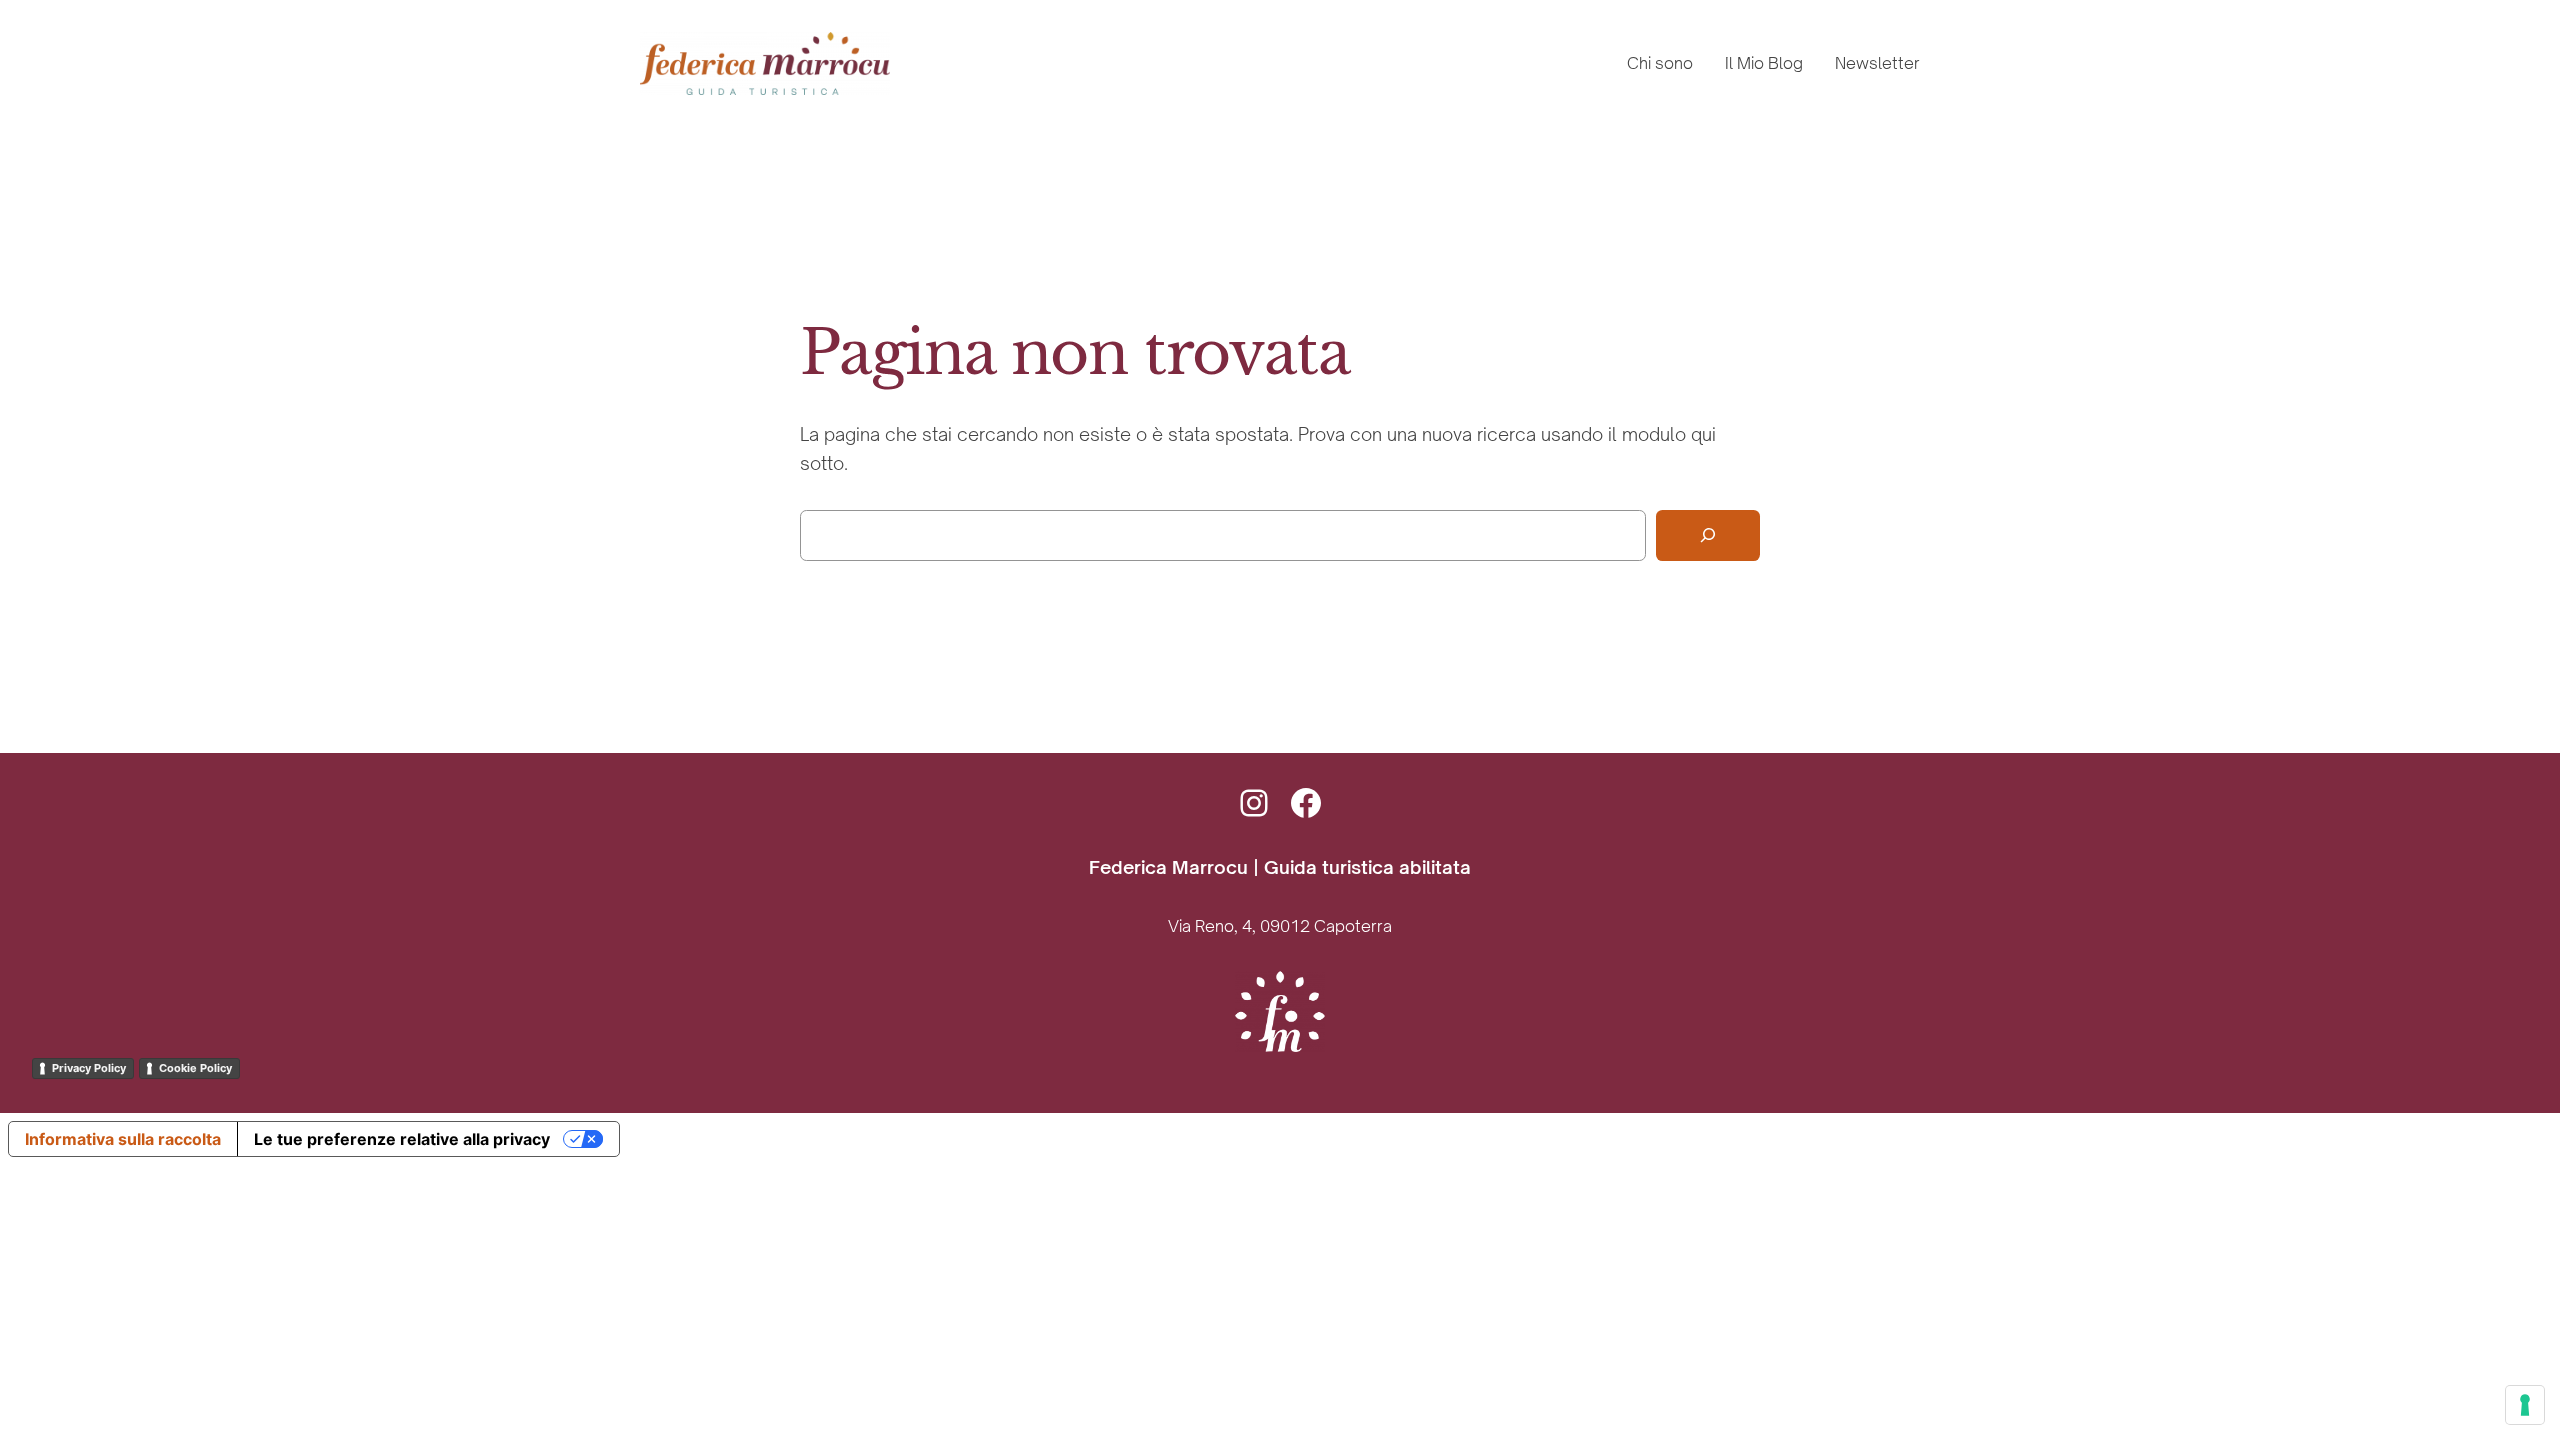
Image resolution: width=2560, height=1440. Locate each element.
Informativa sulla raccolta (123, 1139)
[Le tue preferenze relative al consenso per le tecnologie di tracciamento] (2525, 1405)
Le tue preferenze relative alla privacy (402, 1139)
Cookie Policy (195, 1068)
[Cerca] (1708, 535)
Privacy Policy (89, 1068)
